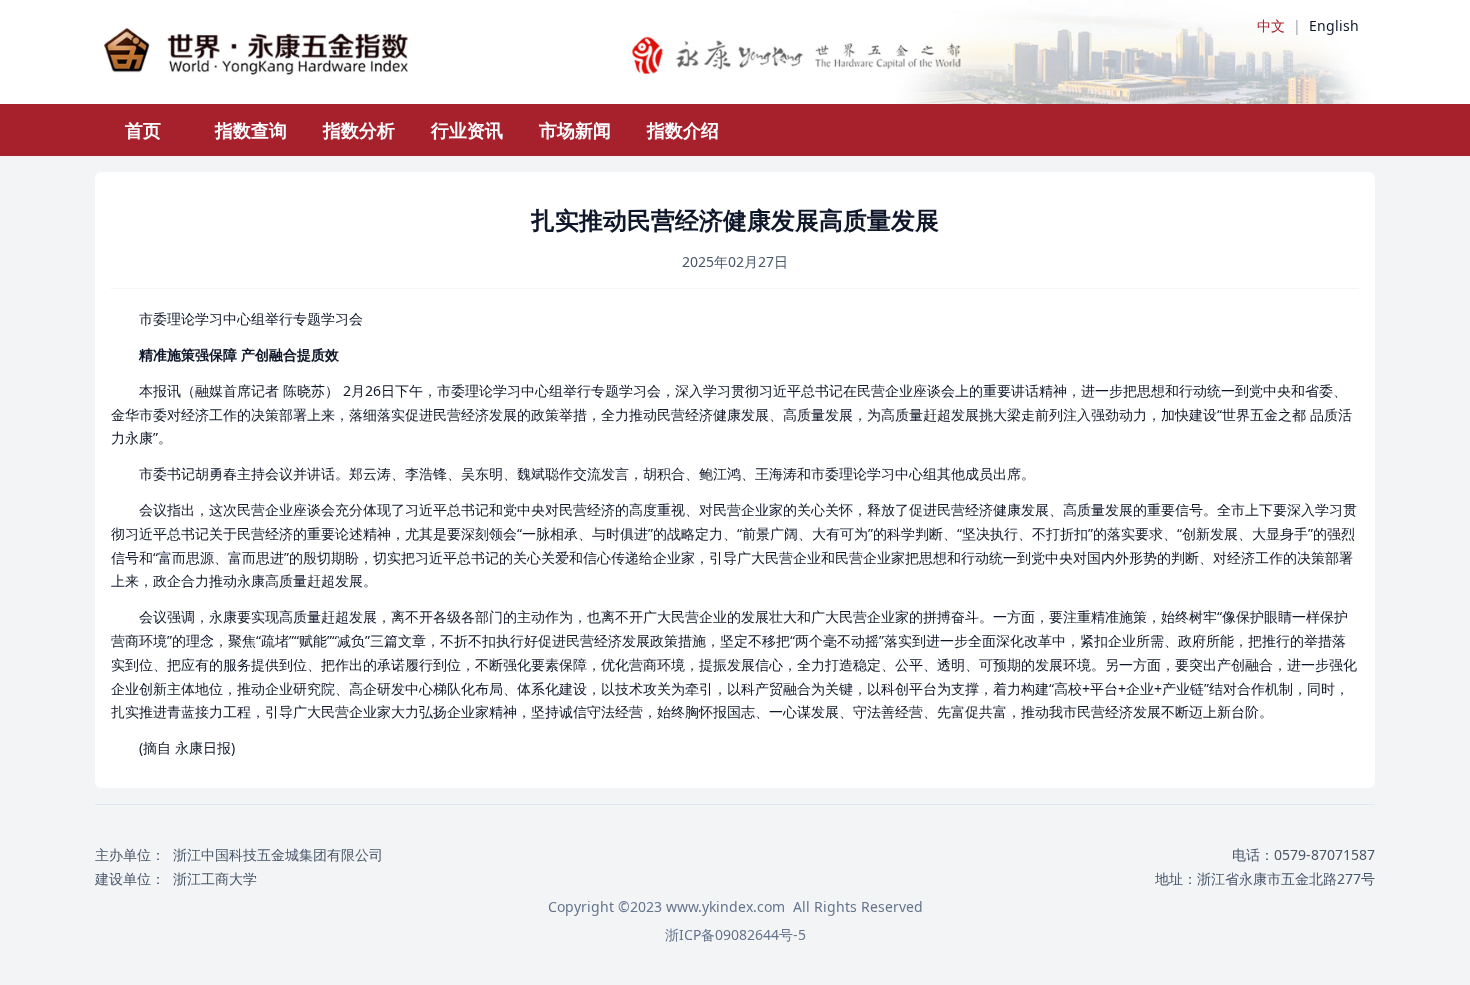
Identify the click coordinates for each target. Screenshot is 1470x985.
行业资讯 (467, 130)
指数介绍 (683, 130)
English (1334, 25)
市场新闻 (575, 130)
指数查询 (251, 130)
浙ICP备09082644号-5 (735, 934)
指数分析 (359, 130)
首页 (143, 130)
